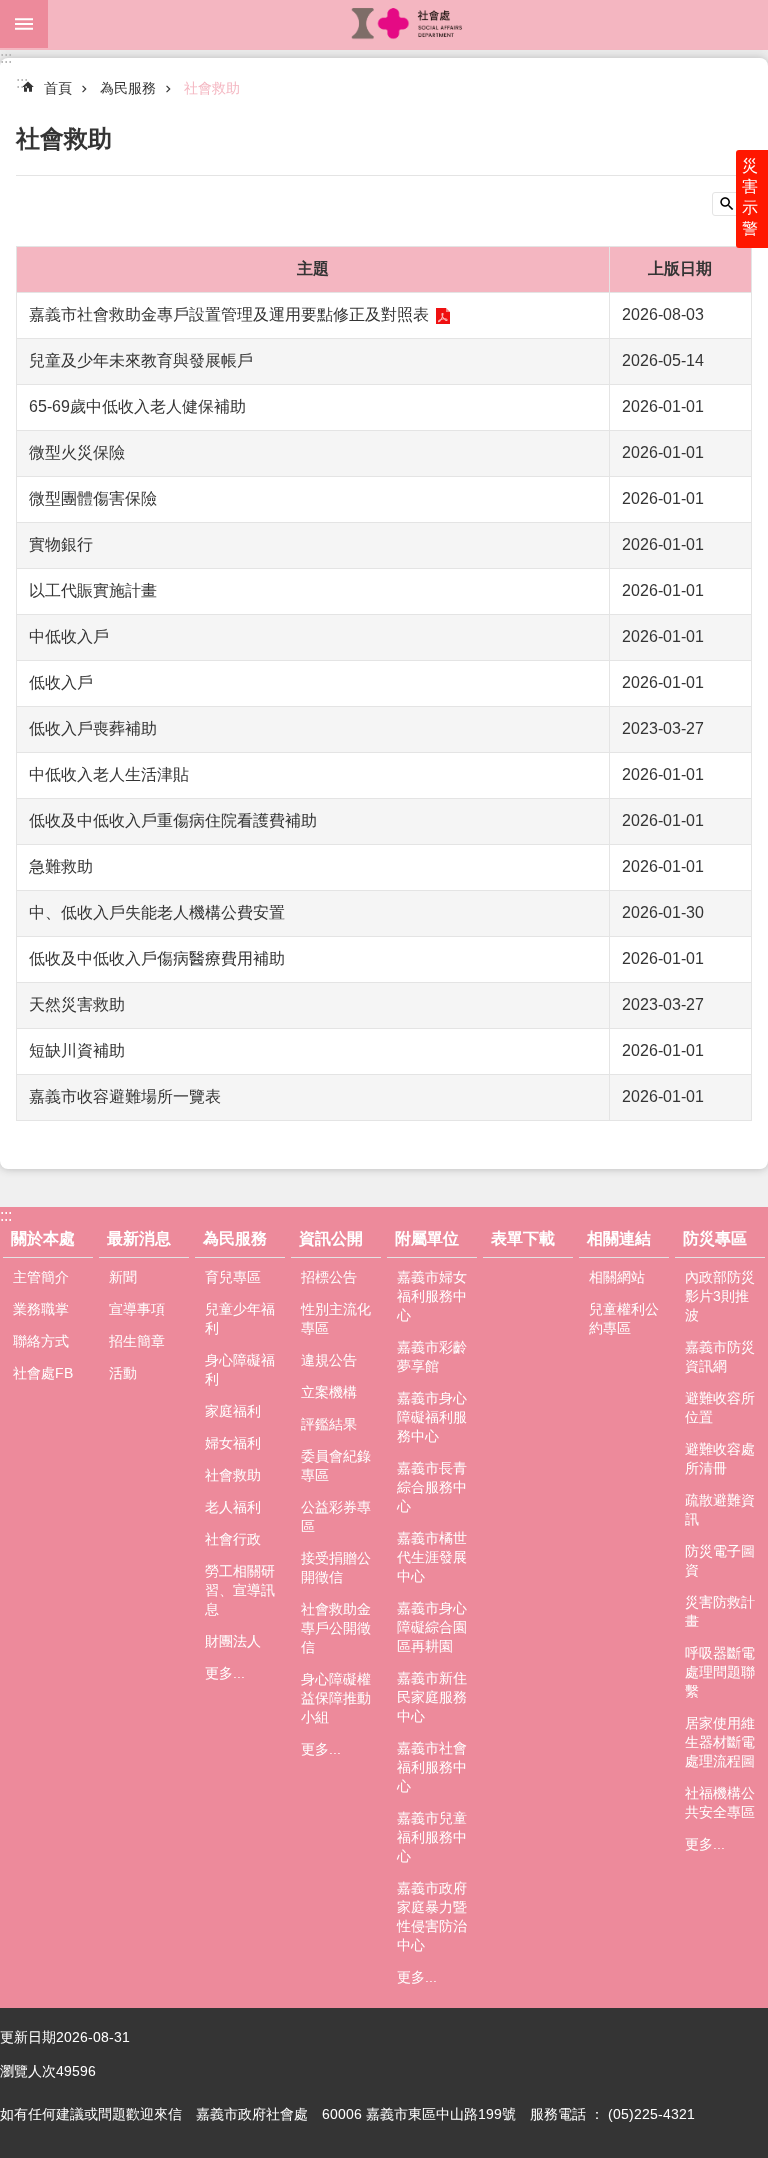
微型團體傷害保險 (93, 498)
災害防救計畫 (720, 1611)
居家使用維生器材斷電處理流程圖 (720, 1742)
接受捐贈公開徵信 (336, 1567)
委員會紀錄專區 (336, 1465)
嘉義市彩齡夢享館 (432, 1356)
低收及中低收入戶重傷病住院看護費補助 (173, 820)
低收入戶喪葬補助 (93, 728)
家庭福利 (233, 1411)
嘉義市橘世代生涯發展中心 (432, 1557)
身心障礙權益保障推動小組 (336, 1698)
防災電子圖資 (720, 1560)
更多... (225, 1673)
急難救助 (61, 866)
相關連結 (619, 1238)
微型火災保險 (77, 452)
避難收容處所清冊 (720, 1458)
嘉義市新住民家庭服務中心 (432, 1697)
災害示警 (750, 197)
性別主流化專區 (336, 1318)
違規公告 (329, 1360)
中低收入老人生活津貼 (109, 774)
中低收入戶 (69, 636)
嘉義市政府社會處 (408, 24)
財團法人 (233, 1641)
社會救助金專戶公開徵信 (336, 1628)
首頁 (58, 88)
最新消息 (139, 1238)
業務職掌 (41, 1309)
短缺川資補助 (77, 1050)
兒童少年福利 (240, 1318)
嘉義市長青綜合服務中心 (432, 1487)
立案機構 (329, 1392)
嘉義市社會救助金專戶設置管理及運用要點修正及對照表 (229, 314)
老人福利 (233, 1507)
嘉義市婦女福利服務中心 (432, 1296)
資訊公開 (331, 1238)
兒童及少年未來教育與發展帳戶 (141, 360)
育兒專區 (233, 1277)
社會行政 (233, 1539)
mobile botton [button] (24, 24)
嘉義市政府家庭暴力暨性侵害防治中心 (432, 1916)
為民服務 (128, 88)
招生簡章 (137, 1341)
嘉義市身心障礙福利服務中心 (432, 1417)
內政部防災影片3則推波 (720, 1296)
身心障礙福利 (240, 1369)
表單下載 (523, 1238)
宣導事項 (137, 1309)
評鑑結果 (329, 1424)
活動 (123, 1373)
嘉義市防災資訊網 (720, 1356)
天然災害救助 (77, 1004)
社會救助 (212, 88)
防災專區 (715, 1238)
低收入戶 (61, 682)
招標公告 (329, 1277)
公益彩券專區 (336, 1516)
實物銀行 (61, 544)
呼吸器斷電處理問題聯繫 (720, 1672)
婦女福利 (233, 1443)
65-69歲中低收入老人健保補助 (137, 406)
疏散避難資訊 (720, 1509)
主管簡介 (41, 1277)
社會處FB (43, 1373)
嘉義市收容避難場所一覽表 (125, 1096)
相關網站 (617, 1277)
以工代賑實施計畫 (93, 590)
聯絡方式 (41, 1341)
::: (6, 57)
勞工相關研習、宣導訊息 (240, 1590)
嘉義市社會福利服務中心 (432, 1767)
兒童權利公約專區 (624, 1318)
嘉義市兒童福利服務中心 (432, 1837)
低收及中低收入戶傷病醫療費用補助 (157, 958)
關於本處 (43, 1238)
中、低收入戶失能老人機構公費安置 (157, 912)
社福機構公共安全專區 (720, 1802)
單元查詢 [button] (732, 204)
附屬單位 (427, 1238)
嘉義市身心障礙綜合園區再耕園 (432, 1627)
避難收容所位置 (720, 1407)
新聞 (123, 1277)
